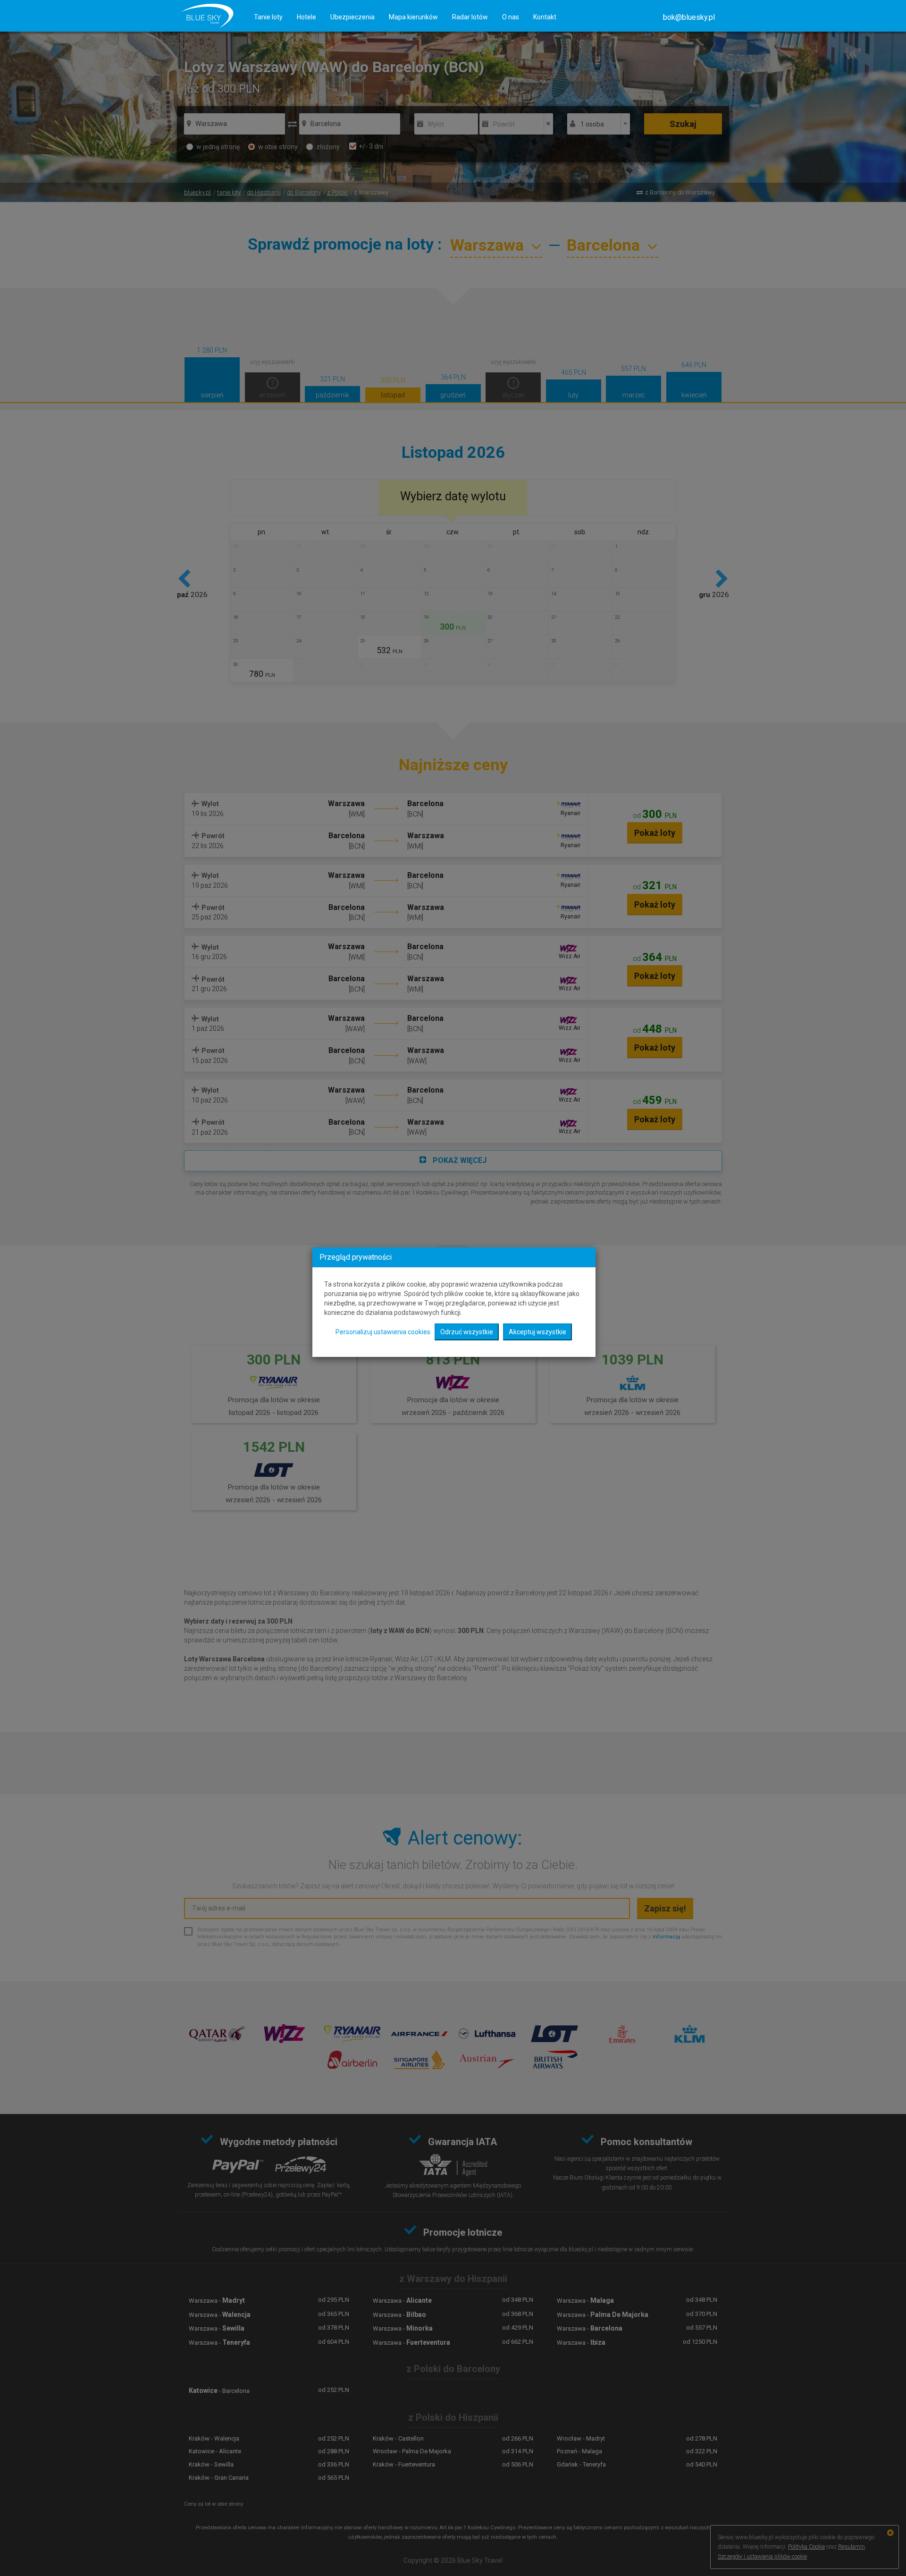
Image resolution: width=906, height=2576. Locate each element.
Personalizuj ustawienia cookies (383, 1332)
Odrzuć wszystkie (467, 1332)
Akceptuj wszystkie (537, 1332)
